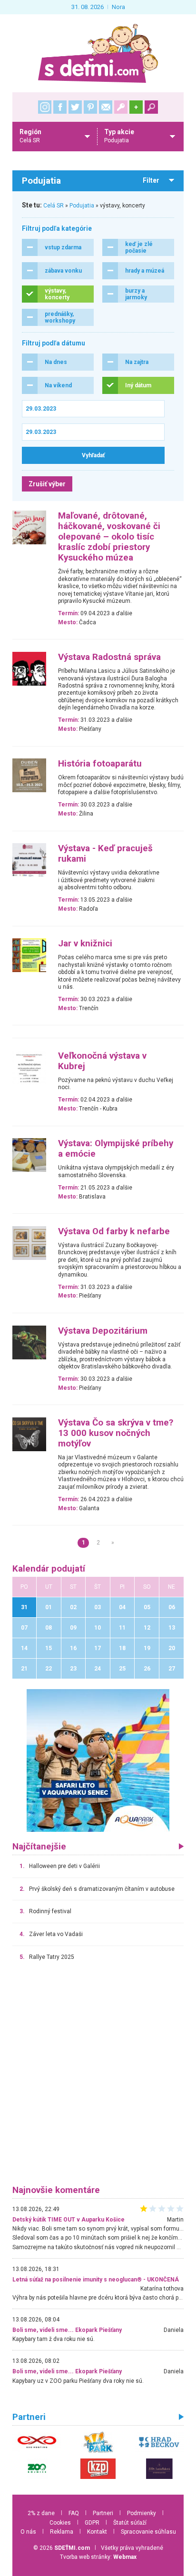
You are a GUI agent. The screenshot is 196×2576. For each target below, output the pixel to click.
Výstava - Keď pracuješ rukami (105, 854)
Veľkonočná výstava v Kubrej (102, 1061)
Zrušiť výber (47, 484)
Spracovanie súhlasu (148, 2532)
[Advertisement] (98, 2077)
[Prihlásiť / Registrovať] (121, 107)
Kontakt (97, 2532)
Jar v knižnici (85, 944)
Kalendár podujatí (49, 1569)
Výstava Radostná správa (109, 657)
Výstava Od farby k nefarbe (114, 1231)
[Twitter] (75, 107)
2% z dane (41, 2513)
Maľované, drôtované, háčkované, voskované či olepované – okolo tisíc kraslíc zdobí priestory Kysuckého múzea (109, 537)
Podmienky (142, 2513)
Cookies (60, 2523)
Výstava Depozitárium (103, 1331)
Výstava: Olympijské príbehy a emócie (116, 1149)
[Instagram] (45, 107)
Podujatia (82, 206)
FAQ (74, 2513)
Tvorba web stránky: (98, 2557)
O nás (28, 2532)
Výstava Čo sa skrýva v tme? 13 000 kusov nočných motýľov (116, 1433)
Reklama (62, 2532)
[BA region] (98, 1760)
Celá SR (54, 206)
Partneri (103, 2513)
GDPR (92, 2523)
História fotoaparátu (100, 764)
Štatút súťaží (130, 2523)
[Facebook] (60, 107)
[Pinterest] (90, 107)
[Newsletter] (106, 107)
